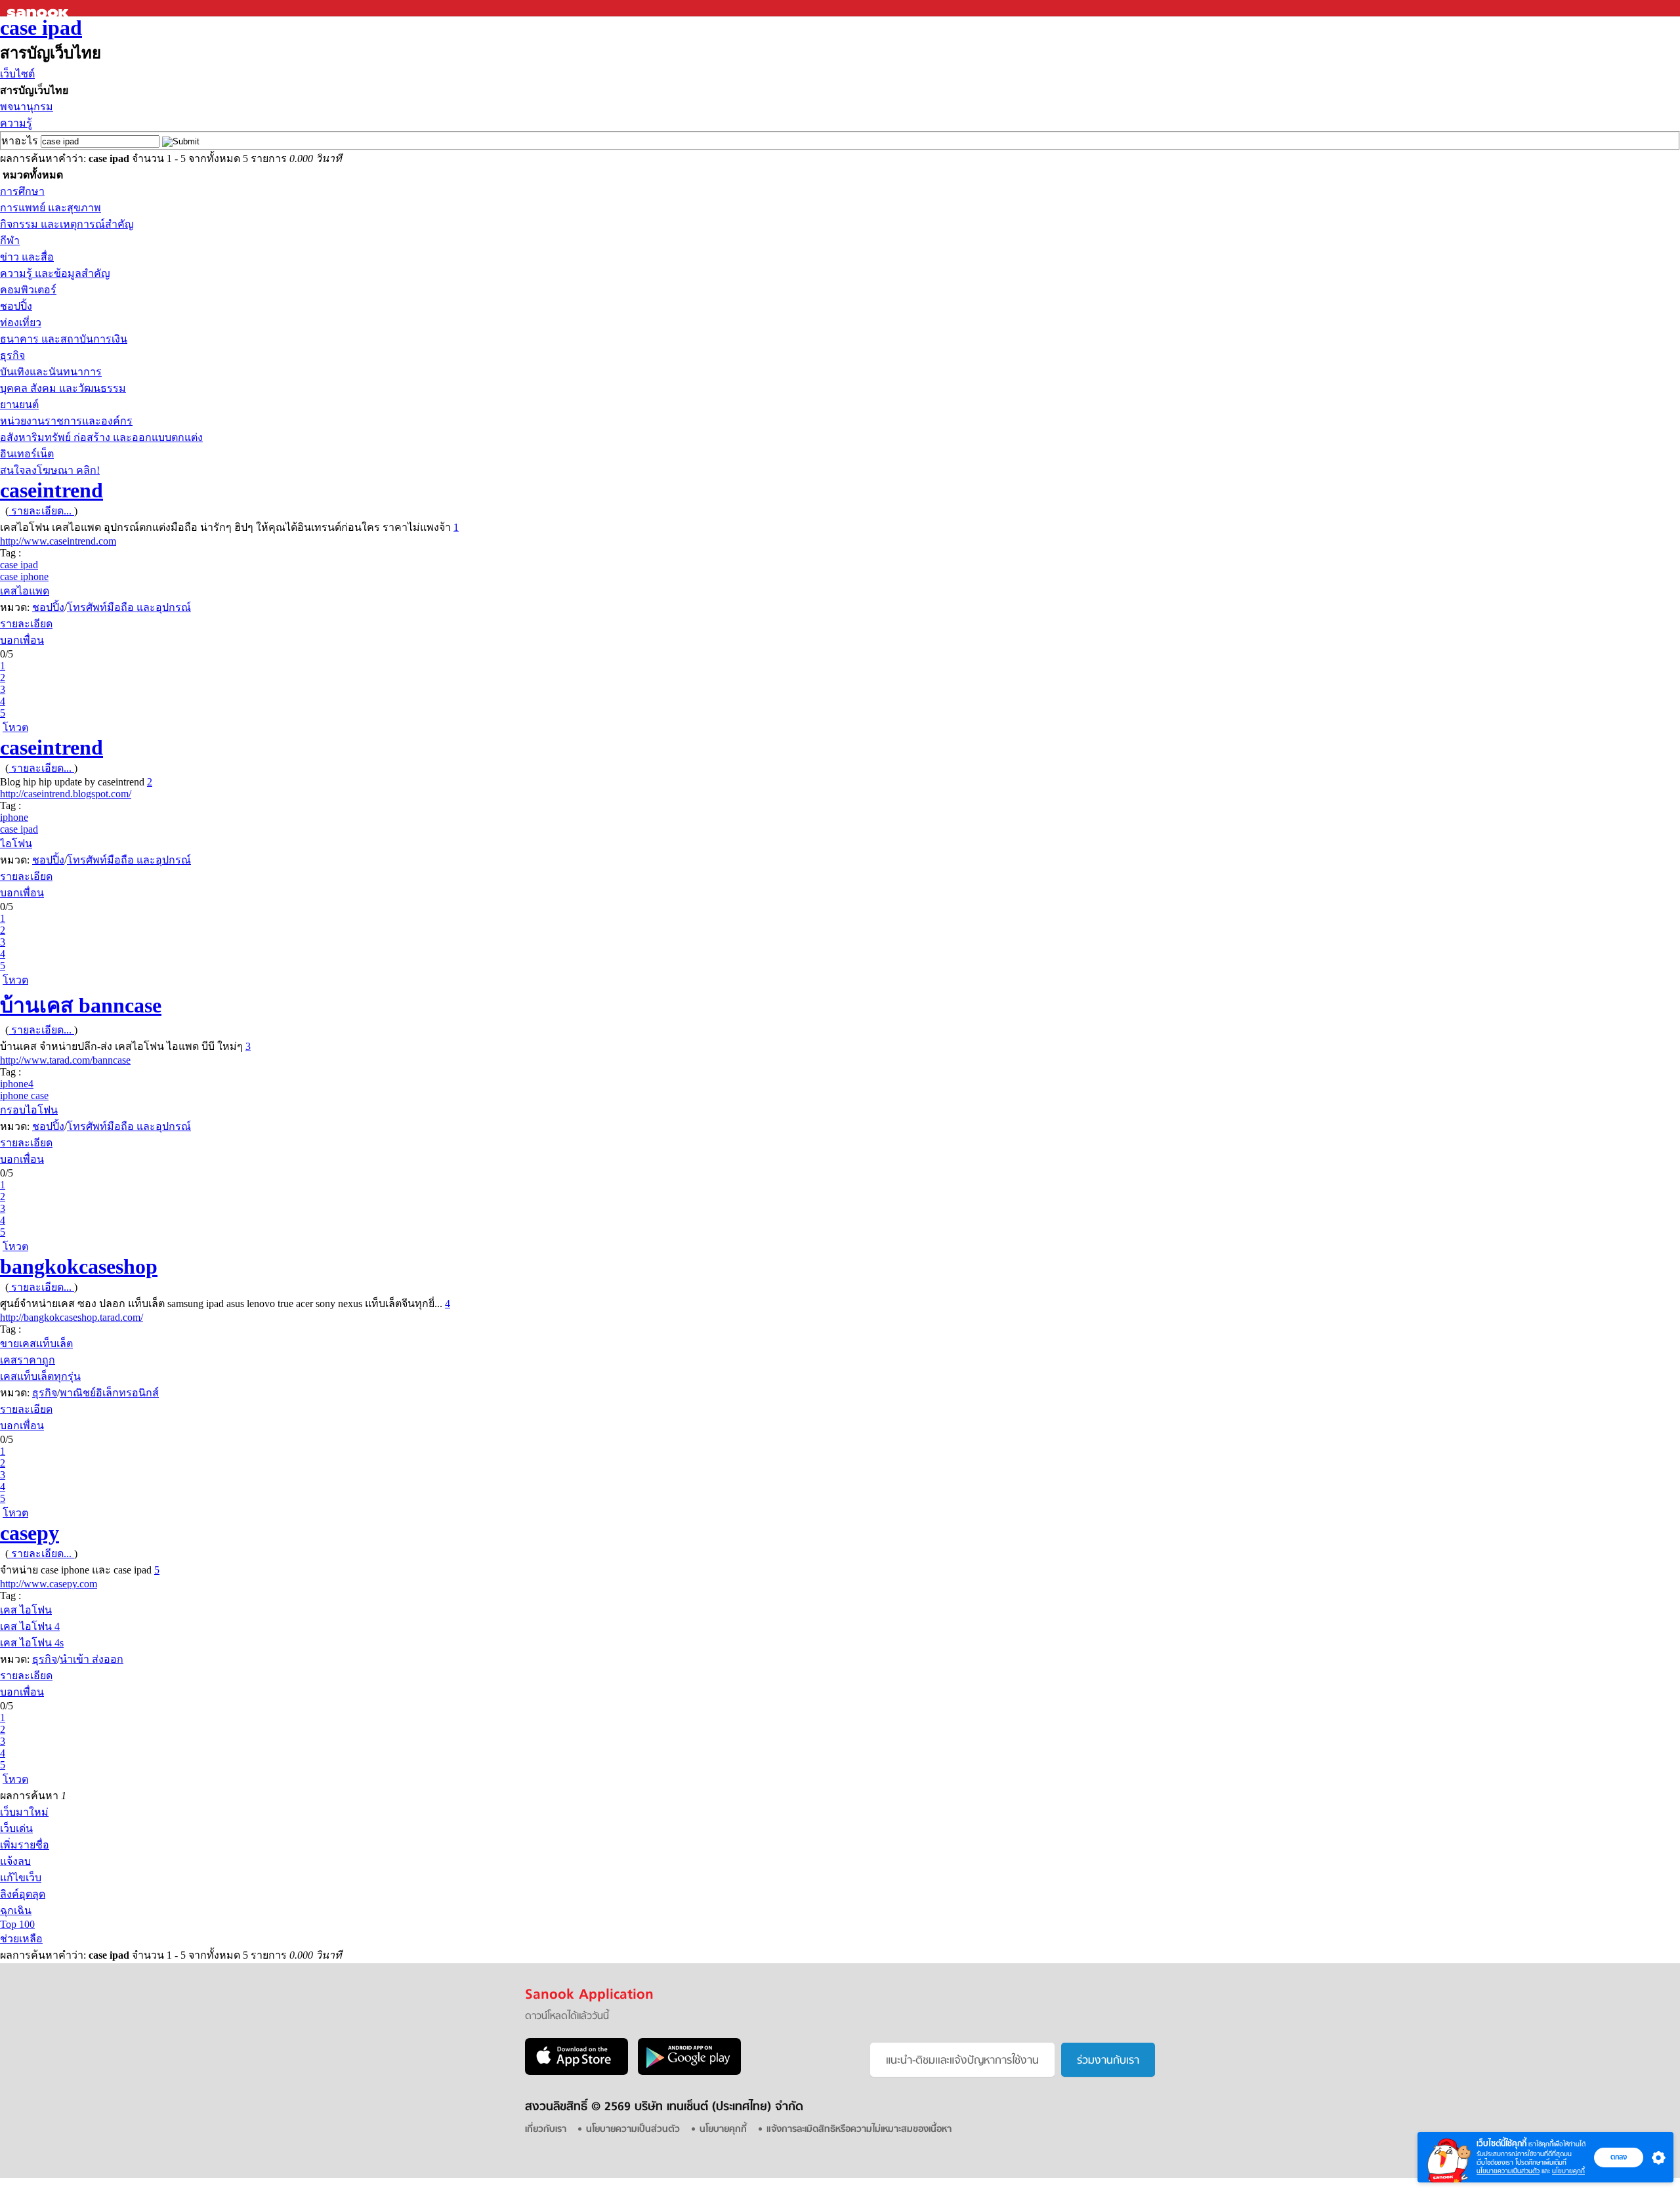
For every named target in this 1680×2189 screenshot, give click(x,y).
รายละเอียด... (41, 511)
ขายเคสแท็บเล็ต (36, 1344)
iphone (14, 817)
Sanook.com (39, 8)
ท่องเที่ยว (21, 323)
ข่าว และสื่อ (27, 257)
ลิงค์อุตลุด (23, 1894)
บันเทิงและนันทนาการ (51, 372)
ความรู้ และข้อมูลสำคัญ (55, 273)
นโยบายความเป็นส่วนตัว (1508, 2171)
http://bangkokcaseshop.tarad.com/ (72, 1317)
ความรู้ (16, 123)
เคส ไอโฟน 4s (32, 1643)
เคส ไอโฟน (26, 1610)
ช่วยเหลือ (21, 1939)
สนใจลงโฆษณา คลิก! (50, 470)
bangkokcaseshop (79, 1266)
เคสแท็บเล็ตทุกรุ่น (40, 1376)
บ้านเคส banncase (81, 1005)
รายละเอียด (26, 624)
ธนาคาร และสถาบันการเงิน (64, 339)
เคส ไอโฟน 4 (30, 1626)
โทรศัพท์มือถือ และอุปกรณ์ (129, 607)
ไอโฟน (16, 844)
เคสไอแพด (25, 591)
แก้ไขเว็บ (21, 1878)
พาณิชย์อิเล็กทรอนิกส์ (109, 1393)
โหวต (15, 727)
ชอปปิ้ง (16, 306)
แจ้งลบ (15, 1861)
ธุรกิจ (12, 355)
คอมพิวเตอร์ (28, 290)
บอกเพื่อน (22, 640)
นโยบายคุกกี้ (1568, 2171)
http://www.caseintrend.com (58, 541)
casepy (30, 1533)
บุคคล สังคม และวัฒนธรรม (63, 388)
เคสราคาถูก (28, 1360)
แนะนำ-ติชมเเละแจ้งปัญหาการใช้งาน (962, 2061)
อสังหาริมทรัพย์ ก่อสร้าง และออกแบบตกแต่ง (101, 437)
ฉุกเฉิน (16, 1910)
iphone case (24, 1095)
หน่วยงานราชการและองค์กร (66, 421)
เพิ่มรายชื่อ (25, 1845)
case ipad (41, 28)
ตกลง (1619, 2157)
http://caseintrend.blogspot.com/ (66, 794)
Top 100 (17, 1924)
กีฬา (10, 240)
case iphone (24, 576)
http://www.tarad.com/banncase (65, 1060)
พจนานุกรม (27, 107)
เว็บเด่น (16, 1828)
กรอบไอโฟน (29, 1110)
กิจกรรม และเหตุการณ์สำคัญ (67, 224)
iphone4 (17, 1084)
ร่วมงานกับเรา (1108, 2061)
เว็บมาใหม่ (24, 1812)
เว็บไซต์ (17, 74)
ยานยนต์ (19, 405)
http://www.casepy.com (49, 1584)
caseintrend (52, 490)
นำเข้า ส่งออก (92, 1659)
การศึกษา (22, 191)
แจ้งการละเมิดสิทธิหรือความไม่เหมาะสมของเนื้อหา (859, 2130)
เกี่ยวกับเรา (546, 2130)
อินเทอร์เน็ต (27, 454)
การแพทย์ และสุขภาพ (51, 208)
